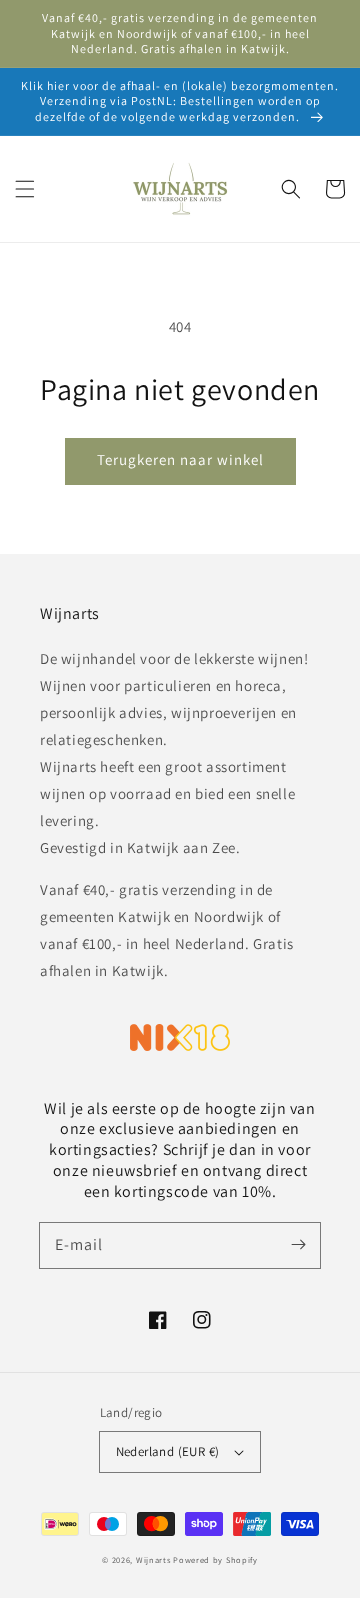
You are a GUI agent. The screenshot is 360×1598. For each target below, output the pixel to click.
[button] (25, 189)
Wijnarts (153, 1559)
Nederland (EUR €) (168, 1451)
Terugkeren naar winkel (180, 459)
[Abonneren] (298, 1245)
